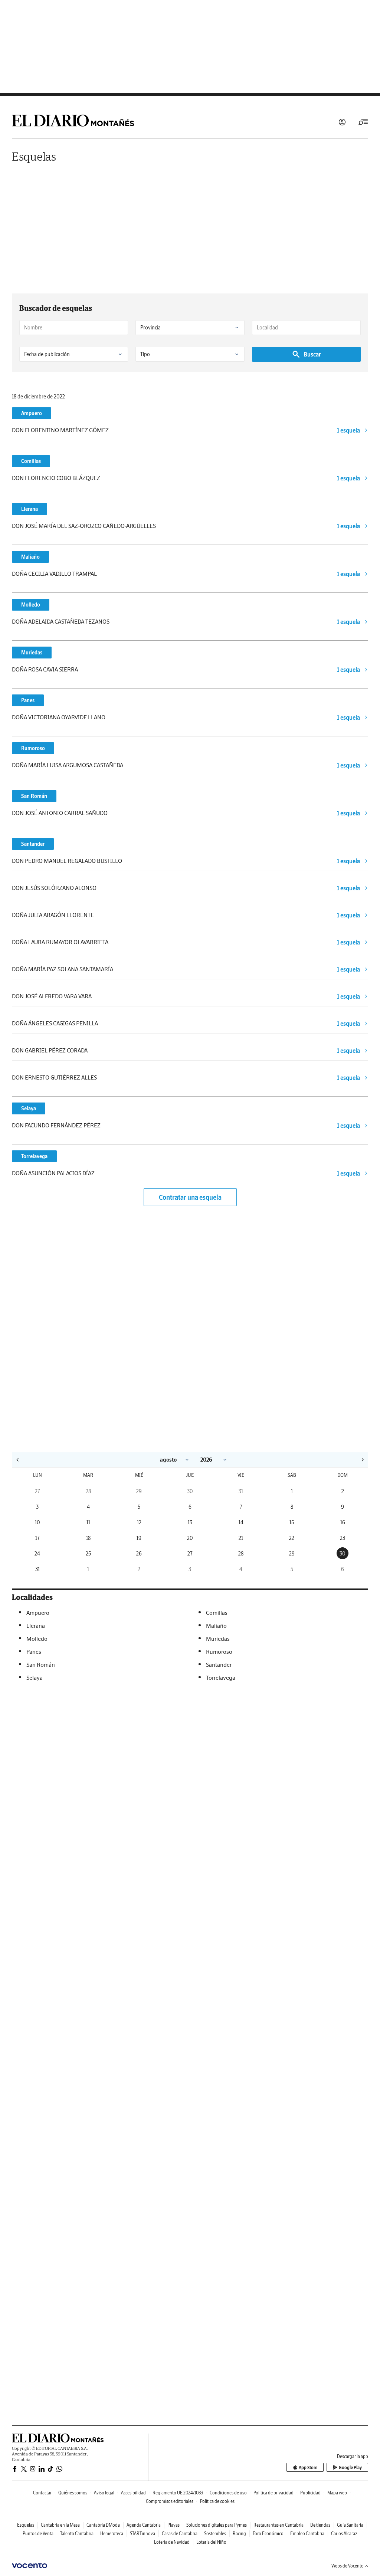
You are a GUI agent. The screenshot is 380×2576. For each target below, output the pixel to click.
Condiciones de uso (228, 2493)
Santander (33, 844)
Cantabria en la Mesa (60, 2525)
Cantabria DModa (103, 2525)
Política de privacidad (273, 2493)
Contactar (42, 2493)
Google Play (350, 2467)
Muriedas (32, 653)
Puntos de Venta (38, 2534)
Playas (173, 2525)
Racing (239, 2534)
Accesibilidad (133, 2493)
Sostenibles (215, 2534)
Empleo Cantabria (307, 2534)
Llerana (30, 509)
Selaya (29, 1108)
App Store (308, 2467)
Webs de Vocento (348, 2566)
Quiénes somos (73, 2493)
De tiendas (320, 2525)
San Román (34, 796)
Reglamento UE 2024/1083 (178, 2493)
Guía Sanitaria (350, 2525)
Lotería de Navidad (172, 2542)
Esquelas (34, 156)
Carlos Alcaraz (344, 2534)
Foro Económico (268, 2534)
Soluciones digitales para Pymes (217, 2525)
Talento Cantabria (77, 2534)
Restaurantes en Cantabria (279, 2525)
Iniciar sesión (342, 122)
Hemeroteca (112, 2534)
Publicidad (310, 2493)
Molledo (31, 605)
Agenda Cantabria (144, 2525)
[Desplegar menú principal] (363, 122)
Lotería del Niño (211, 2542)
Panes (28, 700)
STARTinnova (142, 2534)
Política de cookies (217, 2501)
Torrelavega (34, 1156)
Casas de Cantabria (180, 2534)
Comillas (31, 461)
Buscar (312, 354)
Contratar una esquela (190, 1197)
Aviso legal (104, 2493)
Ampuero (32, 413)
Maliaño (30, 557)
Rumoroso (33, 748)
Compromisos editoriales (170, 2501)
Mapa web (337, 2493)
